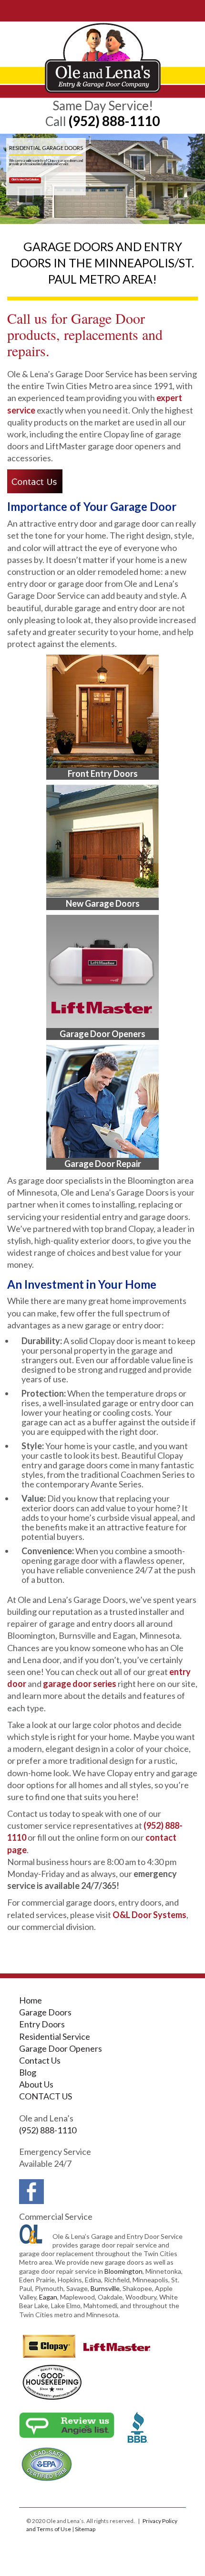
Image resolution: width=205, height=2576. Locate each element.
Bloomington (123, 2271)
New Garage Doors (103, 903)
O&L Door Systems (149, 1915)
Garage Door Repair (103, 1164)
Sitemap (85, 2529)
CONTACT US (46, 2096)
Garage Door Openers (102, 1034)
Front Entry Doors (103, 774)
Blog (28, 2072)
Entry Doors (42, 2024)
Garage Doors (45, 2012)
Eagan (48, 2297)
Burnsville (105, 2288)
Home (31, 2000)
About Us (36, 2084)
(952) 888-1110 (114, 121)
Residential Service (55, 2036)
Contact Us (40, 2060)
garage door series (80, 1684)
